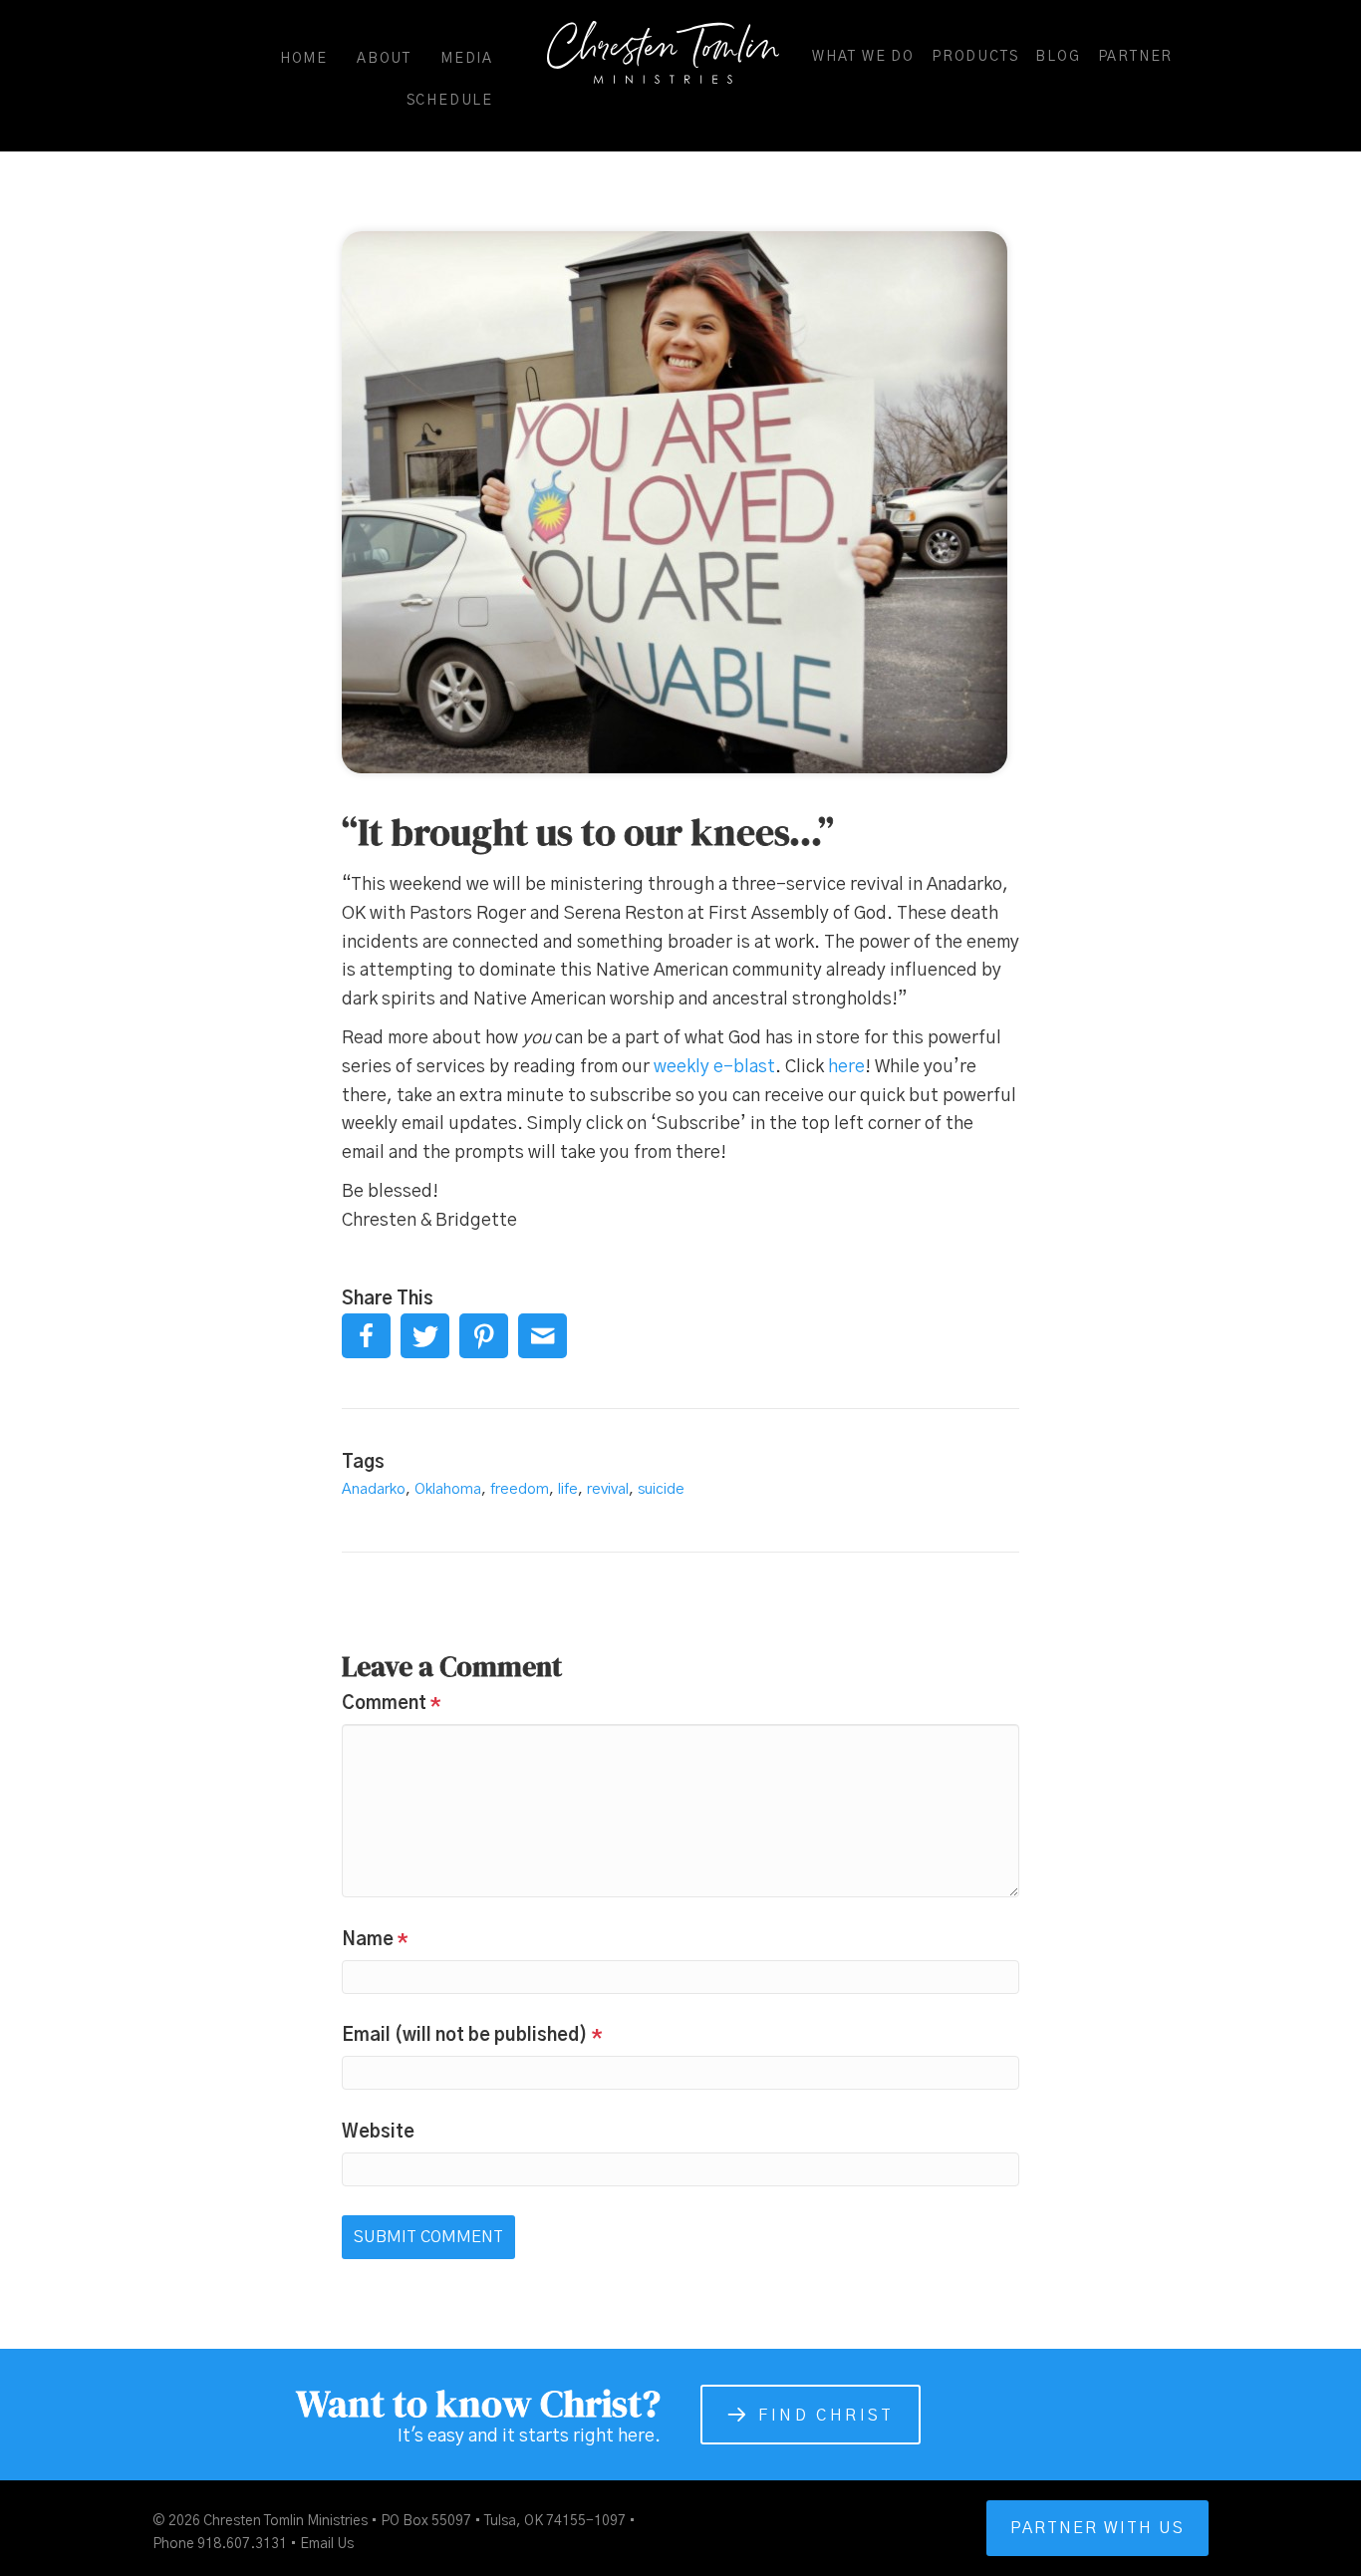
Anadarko (374, 1489)
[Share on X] (425, 1336)
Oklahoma (448, 1489)
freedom (520, 1489)
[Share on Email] (543, 1336)
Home (304, 59)
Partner (1136, 57)
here (846, 1067)
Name (375, 1940)
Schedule (450, 101)
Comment (392, 1704)
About (384, 59)
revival (608, 1489)
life (568, 1489)
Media (467, 59)
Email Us (327, 2544)
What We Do (863, 57)
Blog (1058, 57)
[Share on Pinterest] (484, 1336)
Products (975, 57)
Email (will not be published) (472, 2036)
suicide (661, 1489)
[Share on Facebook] (366, 1336)
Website (378, 2133)
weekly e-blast (714, 1067)
